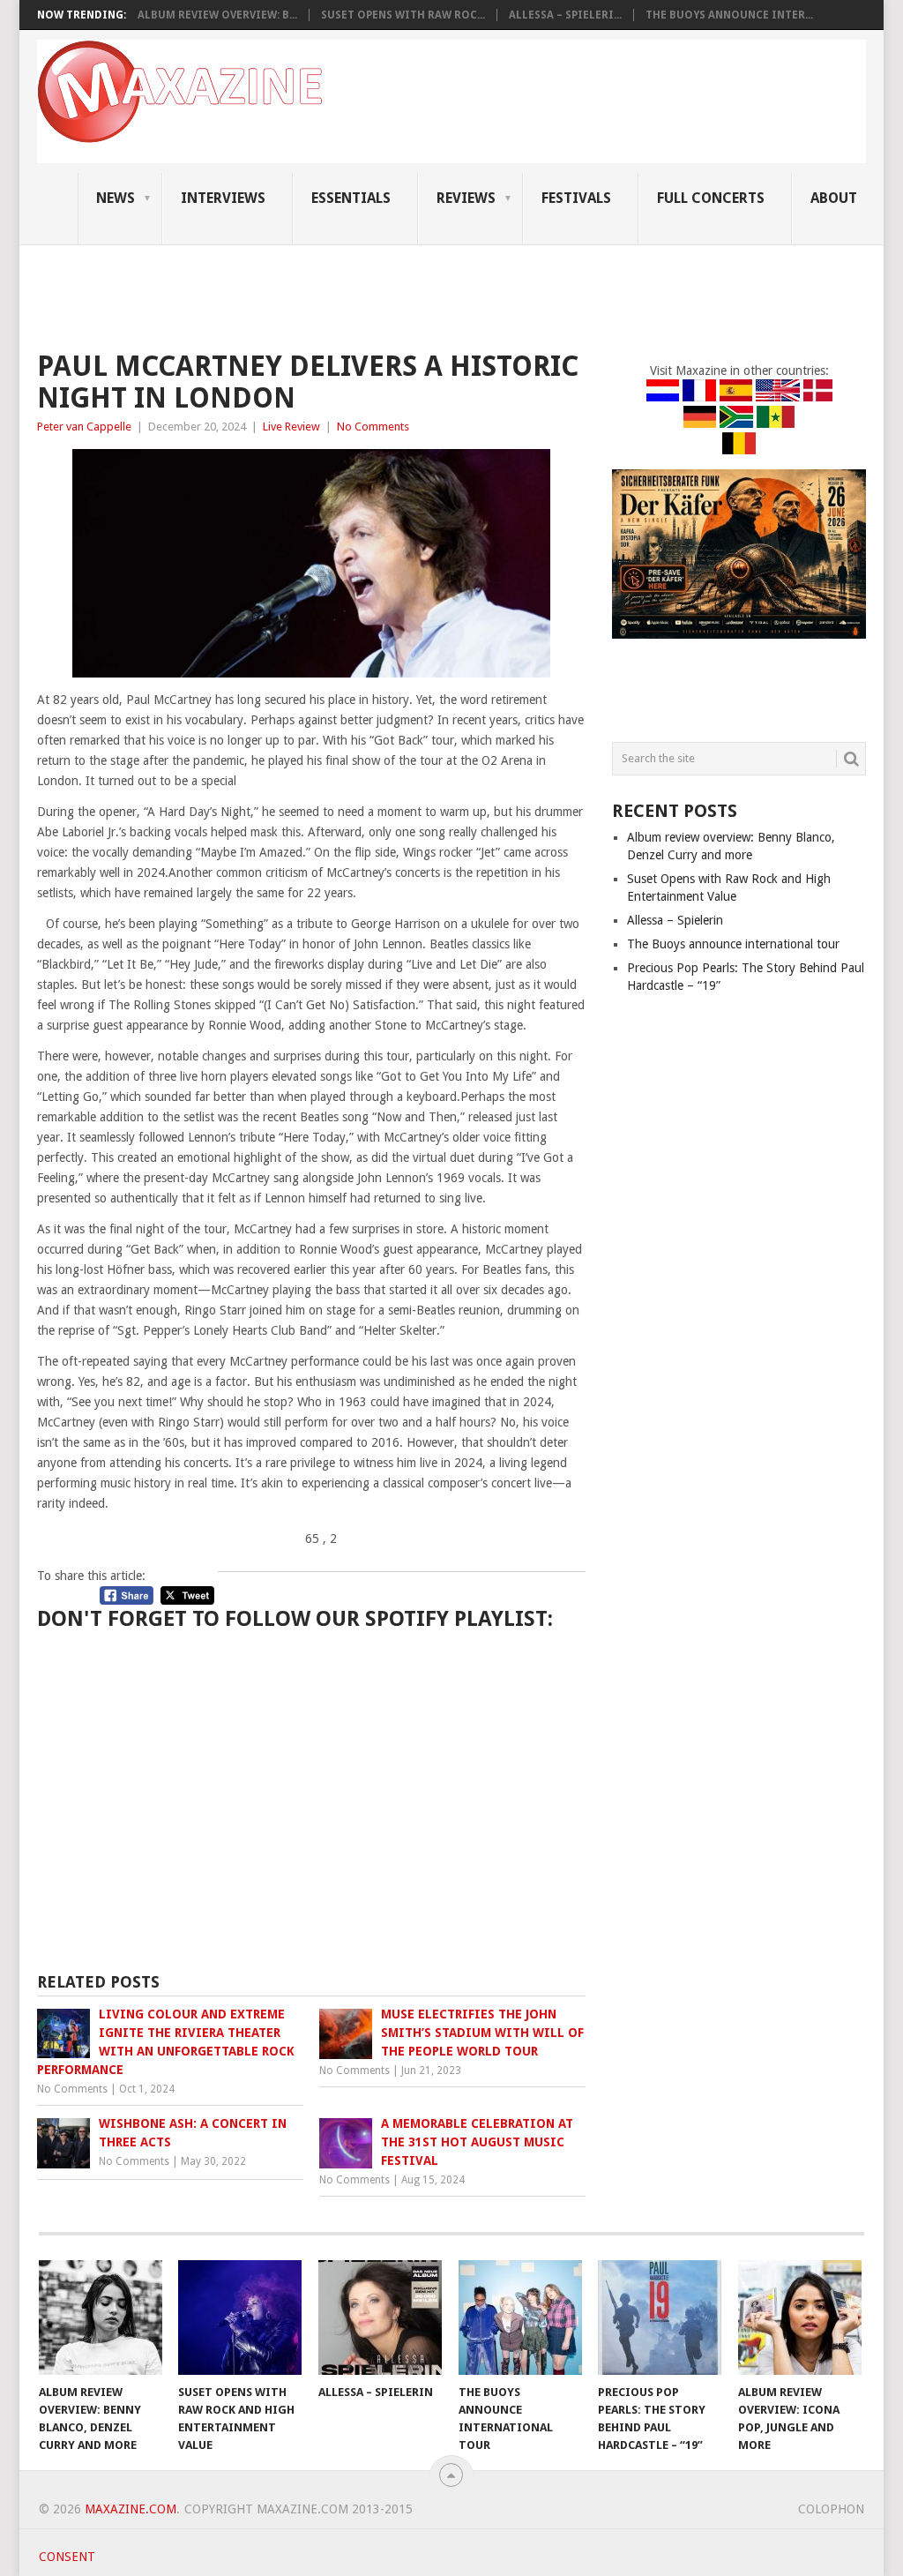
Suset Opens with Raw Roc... (403, 15)
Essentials (351, 198)
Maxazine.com (131, 2509)
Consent (67, 2557)
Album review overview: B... (217, 15)
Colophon (831, 2509)
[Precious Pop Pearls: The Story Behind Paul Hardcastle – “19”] (660, 2318)
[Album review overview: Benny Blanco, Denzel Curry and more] (101, 2318)
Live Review (291, 427)
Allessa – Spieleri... (565, 15)
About (834, 198)
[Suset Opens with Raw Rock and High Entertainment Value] (240, 2318)
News (116, 198)
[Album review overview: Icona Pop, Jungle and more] (800, 2318)
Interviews (223, 198)
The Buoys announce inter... (729, 15)
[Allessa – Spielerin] (380, 2318)
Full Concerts (711, 198)
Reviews (466, 198)
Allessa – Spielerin (675, 920)
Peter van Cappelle (84, 427)
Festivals (576, 198)
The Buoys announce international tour (733, 944)
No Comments (373, 427)
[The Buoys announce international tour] (520, 2318)
